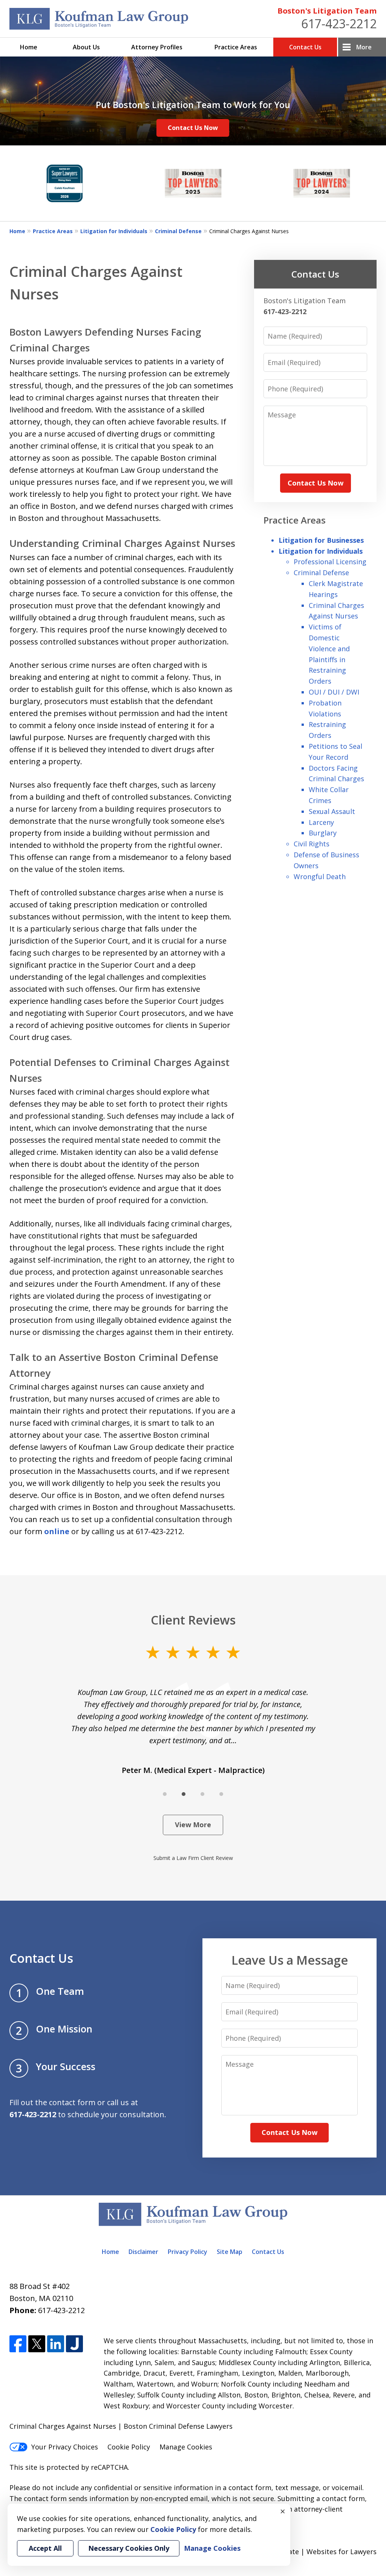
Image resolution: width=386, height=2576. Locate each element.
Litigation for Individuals (114, 231)
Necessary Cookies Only (129, 2548)
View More (193, 1825)
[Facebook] (18, 2344)
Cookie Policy (129, 2447)
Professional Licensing (330, 562)
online (57, 1531)
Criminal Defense (178, 231)
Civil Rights (312, 844)
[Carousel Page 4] (221, 1794)
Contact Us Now (193, 128)
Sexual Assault (332, 811)
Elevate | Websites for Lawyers (313, 2552)
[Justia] (74, 2344)
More (364, 47)
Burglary (323, 833)
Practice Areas (236, 47)
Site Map (230, 2252)
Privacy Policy (188, 2252)
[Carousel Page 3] (202, 1794)
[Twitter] (37, 2344)
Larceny (321, 822)
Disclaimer (143, 2252)
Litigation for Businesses (321, 540)
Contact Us (305, 47)
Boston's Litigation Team (327, 11)
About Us (86, 47)
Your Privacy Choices (65, 2447)
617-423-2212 (339, 24)
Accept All (45, 2548)
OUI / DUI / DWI (334, 692)
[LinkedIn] (56, 2344)
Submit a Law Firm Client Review (193, 1858)
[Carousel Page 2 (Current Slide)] (184, 1794)
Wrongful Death (320, 876)
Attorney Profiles (157, 47)
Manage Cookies (186, 2447)
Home (29, 47)
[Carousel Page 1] (165, 1794)
